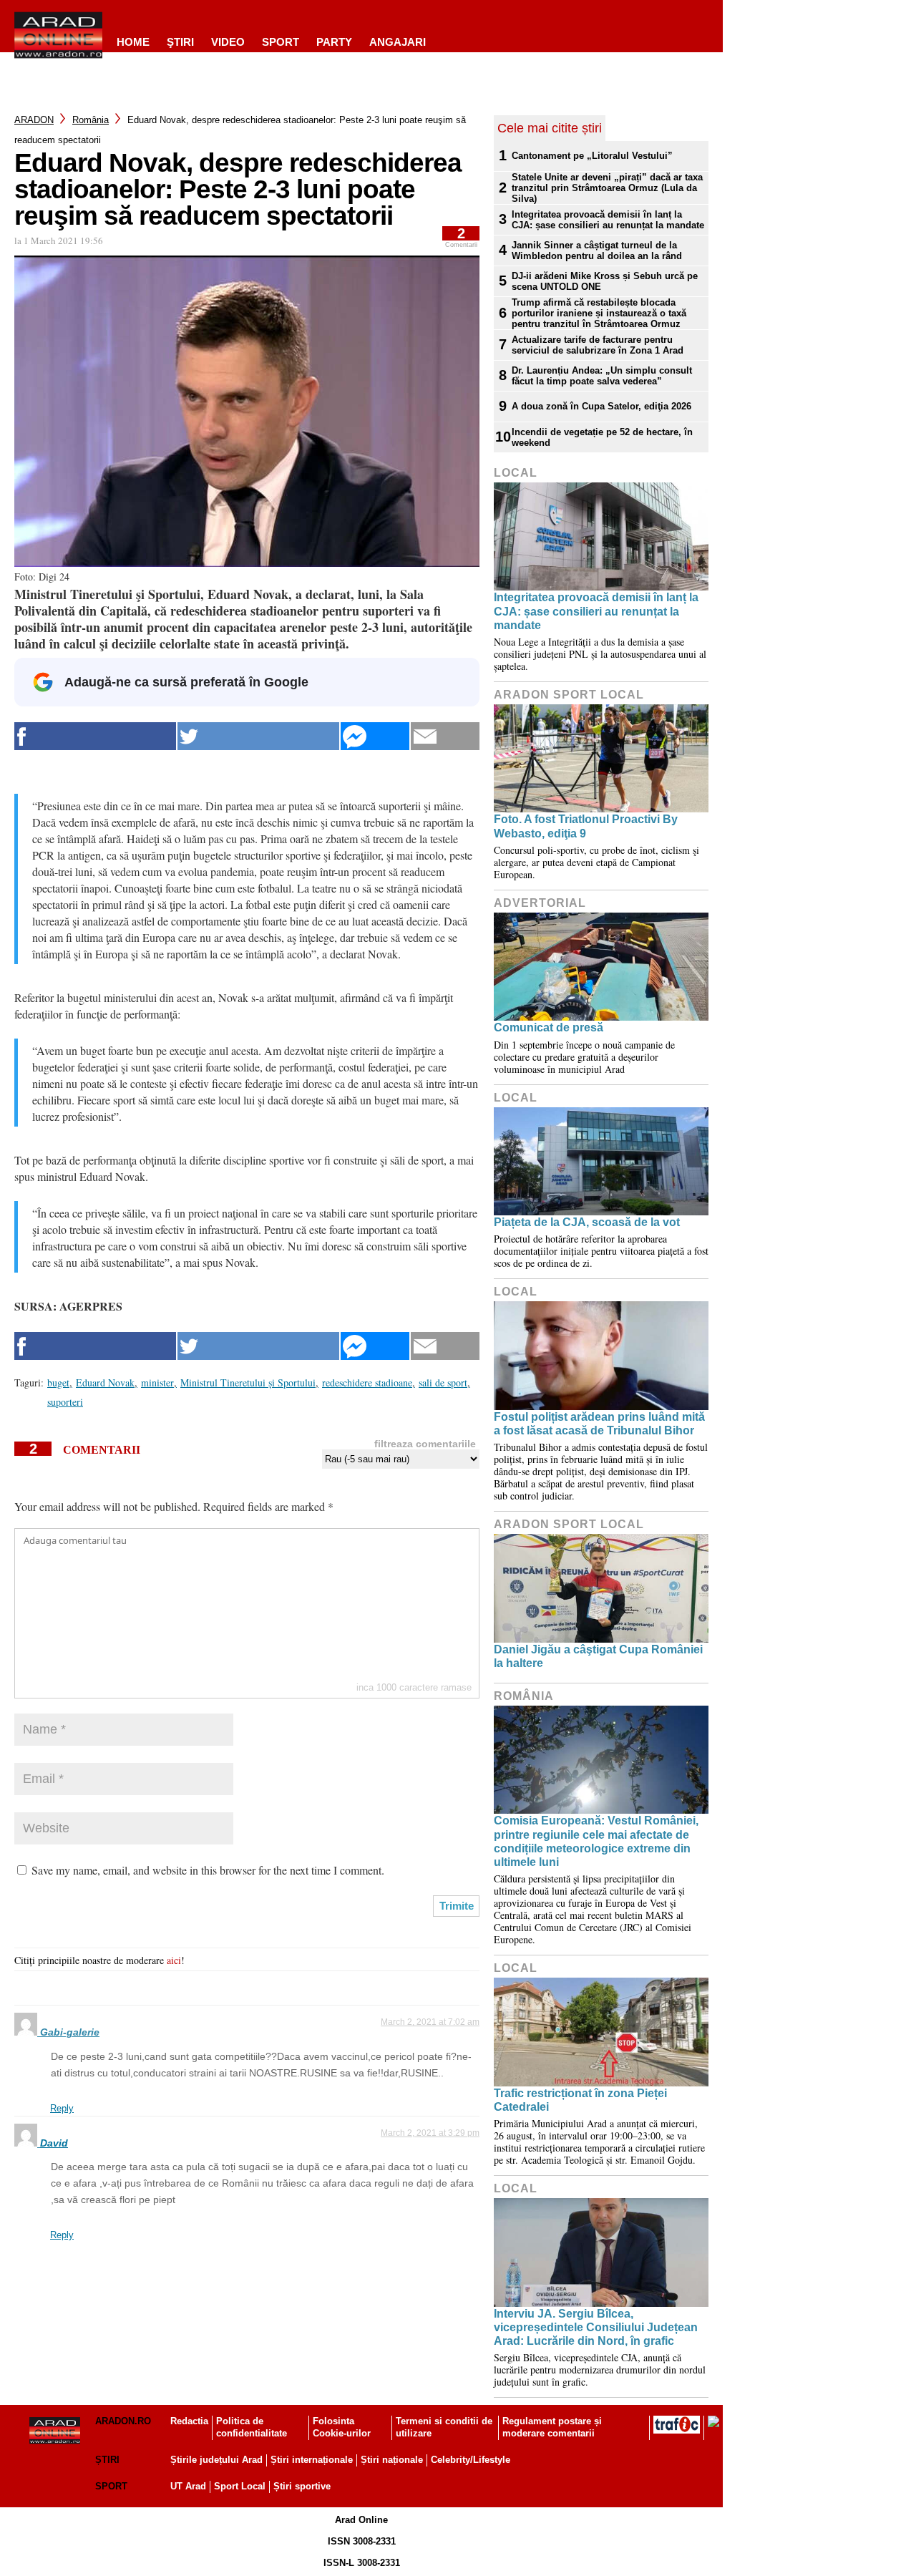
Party (334, 42)
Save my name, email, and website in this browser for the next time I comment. (208, 1870)
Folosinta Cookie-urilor (342, 2427)
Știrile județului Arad (216, 2460)
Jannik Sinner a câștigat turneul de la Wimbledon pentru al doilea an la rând (597, 251)
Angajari (398, 42)
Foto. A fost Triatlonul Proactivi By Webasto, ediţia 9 (586, 826)
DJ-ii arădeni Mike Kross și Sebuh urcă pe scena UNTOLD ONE (605, 281)
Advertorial (540, 903)
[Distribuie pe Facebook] (95, 736)
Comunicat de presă (549, 1027)
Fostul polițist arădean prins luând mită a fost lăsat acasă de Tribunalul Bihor (599, 1424)
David (54, 2143)
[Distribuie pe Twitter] (258, 736)
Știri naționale (392, 2460)
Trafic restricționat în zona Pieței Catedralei (580, 2100)
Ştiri (180, 42)
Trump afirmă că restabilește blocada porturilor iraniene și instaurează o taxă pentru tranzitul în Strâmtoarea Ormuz (599, 313)
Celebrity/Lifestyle (471, 2460)
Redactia (189, 2421)
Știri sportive (302, 2486)
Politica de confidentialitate (252, 2427)
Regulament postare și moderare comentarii (552, 2427)
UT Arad (188, 2486)
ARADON (34, 120)
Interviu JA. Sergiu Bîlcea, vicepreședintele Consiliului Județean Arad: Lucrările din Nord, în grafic (596, 2327)
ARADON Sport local (569, 695)
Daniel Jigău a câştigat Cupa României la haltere (598, 1656)
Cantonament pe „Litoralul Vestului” (592, 156)
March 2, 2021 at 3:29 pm (430, 2133)
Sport (281, 42)
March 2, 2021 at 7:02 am (430, 2022)
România (91, 120)
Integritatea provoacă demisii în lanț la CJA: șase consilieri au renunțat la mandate (608, 220)
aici (174, 1960)
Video (228, 42)
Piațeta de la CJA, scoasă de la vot (587, 1222)
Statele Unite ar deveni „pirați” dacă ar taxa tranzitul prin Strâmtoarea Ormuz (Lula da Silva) (607, 188)
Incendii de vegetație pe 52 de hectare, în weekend (602, 437)
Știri (107, 2460)
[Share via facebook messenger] (375, 736)
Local (516, 473)
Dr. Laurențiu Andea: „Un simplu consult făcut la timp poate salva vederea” (602, 376)
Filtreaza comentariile (425, 1444)
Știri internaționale (312, 2460)
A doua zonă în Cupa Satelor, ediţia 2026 (601, 406)
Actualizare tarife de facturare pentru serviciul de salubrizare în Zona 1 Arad (598, 345)
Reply (62, 2108)
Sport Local (240, 2486)
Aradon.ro (123, 2421)
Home (133, 42)
